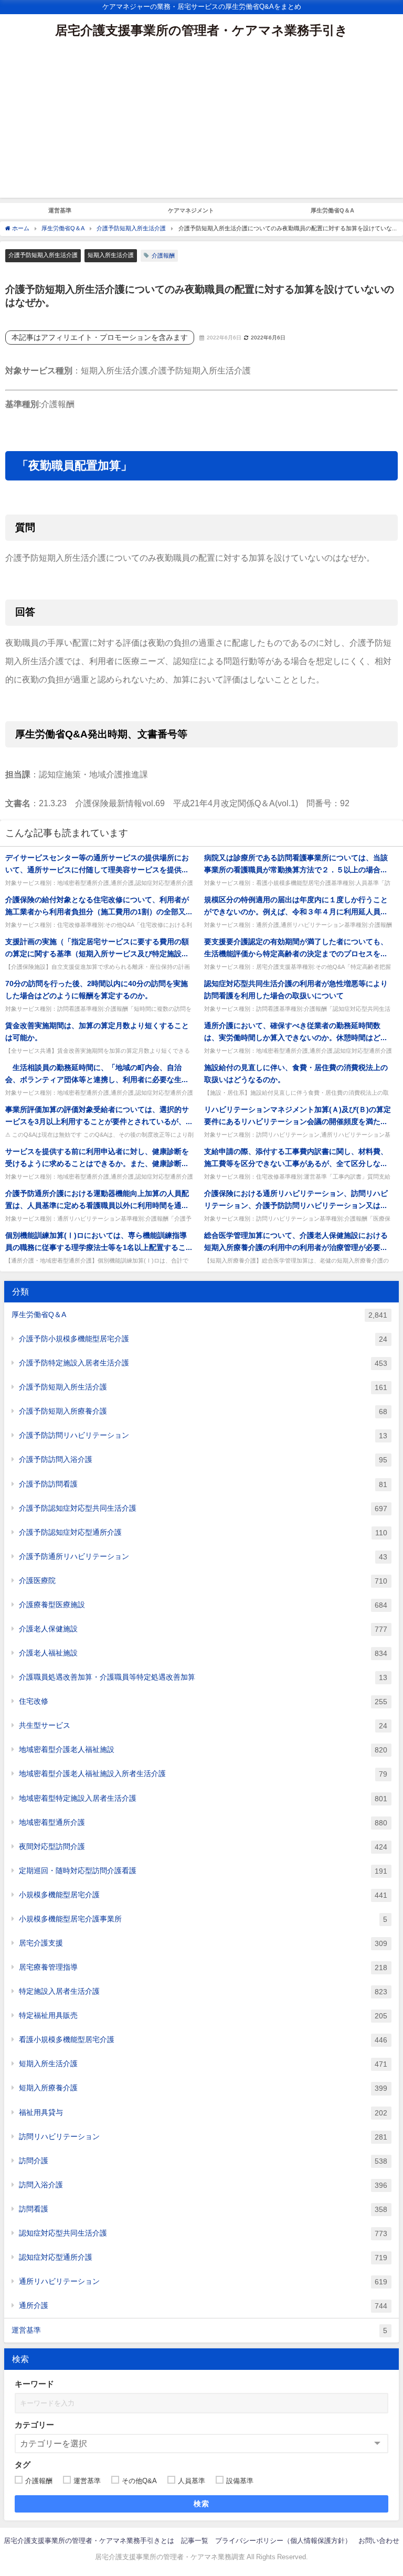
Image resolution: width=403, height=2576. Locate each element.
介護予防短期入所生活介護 (43, 255)
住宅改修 (203, 1701)
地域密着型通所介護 (203, 1823)
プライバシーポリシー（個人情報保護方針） (283, 2541)
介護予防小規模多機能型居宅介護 (203, 1339)
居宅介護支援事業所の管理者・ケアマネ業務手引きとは (89, 2541)
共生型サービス (203, 1725)
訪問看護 (203, 2209)
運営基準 (60, 210)
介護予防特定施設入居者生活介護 (203, 1363)
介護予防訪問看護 (203, 1484)
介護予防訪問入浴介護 (203, 1460)
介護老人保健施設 (203, 1629)
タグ (23, 2465)
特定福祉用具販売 (203, 2016)
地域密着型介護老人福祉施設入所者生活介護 (203, 1774)
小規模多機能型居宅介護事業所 (203, 1919)
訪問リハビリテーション (203, 2137)
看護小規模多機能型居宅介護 (203, 2040)
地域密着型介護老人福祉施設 (203, 1750)
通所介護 (203, 2306)
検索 (202, 2504)
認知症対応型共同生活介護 (203, 2233)
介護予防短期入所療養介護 (203, 1411)
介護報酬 (163, 255)
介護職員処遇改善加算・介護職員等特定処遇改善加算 (203, 1677)
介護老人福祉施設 (203, 1653)
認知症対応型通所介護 (203, 2257)
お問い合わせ (379, 2541)
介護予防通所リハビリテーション (203, 1557)
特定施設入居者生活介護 (203, 1991)
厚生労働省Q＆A (332, 210)
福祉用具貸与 (203, 2113)
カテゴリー (34, 2425)
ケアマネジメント (191, 210)
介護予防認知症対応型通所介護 (203, 1532)
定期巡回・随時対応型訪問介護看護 (203, 1871)
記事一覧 (195, 2541)
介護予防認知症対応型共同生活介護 (203, 1508)
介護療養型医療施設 (203, 1605)
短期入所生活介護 (111, 255)
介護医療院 (203, 1581)
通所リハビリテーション (203, 2281)
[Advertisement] (201, 124)
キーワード (34, 2384)
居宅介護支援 (203, 1943)
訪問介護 (203, 2161)
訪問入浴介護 (203, 2185)
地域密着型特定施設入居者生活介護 (203, 1798)
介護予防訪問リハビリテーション (203, 1435)
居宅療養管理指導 (203, 1967)
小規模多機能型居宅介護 (203, 1895)
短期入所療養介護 (203, 2088)
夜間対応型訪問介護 (203, 1847)
